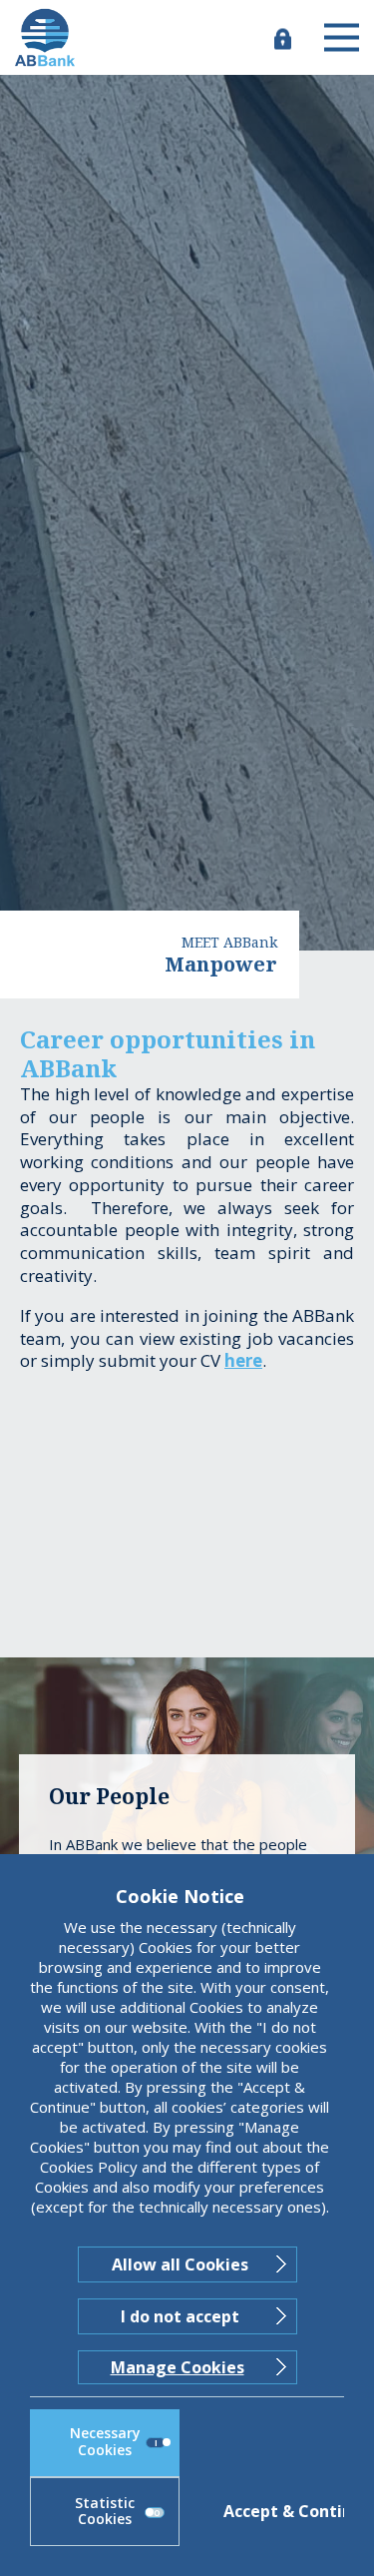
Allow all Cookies (180, 2264)
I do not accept (180, 2316)
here (243, 1360)
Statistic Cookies (105, 2511)
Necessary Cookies (105, 2441)
